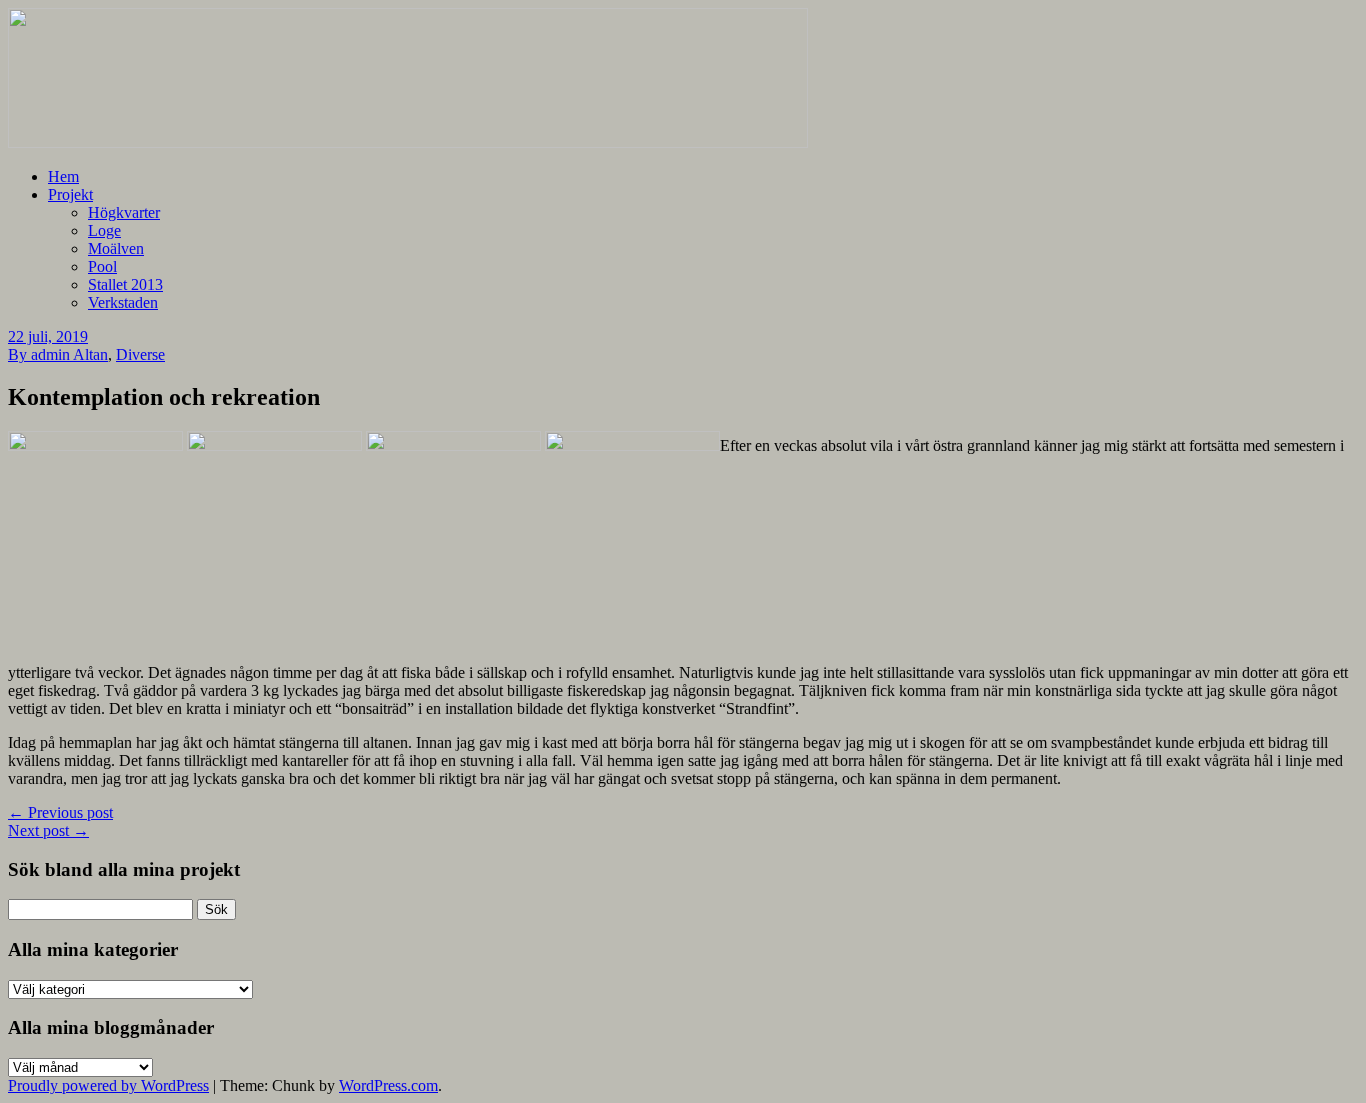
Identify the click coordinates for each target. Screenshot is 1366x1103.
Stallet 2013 (125, 284)
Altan (90, 354)
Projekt (70, 194)
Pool (102, 266)
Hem (63, 176)
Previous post (60, 812)
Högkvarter (124, 212)
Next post (48, 830)
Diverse (140, 354)
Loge (104, 230)
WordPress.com (388, 1085)
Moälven (116, 248)
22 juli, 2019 (48, 336)
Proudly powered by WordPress (108, 1085)
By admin (40, 354)
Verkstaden (123, 302)
